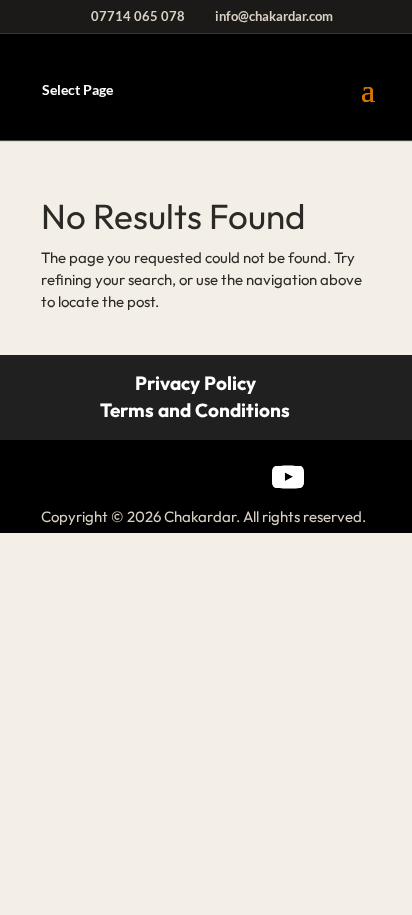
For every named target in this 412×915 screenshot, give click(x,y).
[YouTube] (288, 477)
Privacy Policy (195, 383)
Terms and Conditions (195, 410)
